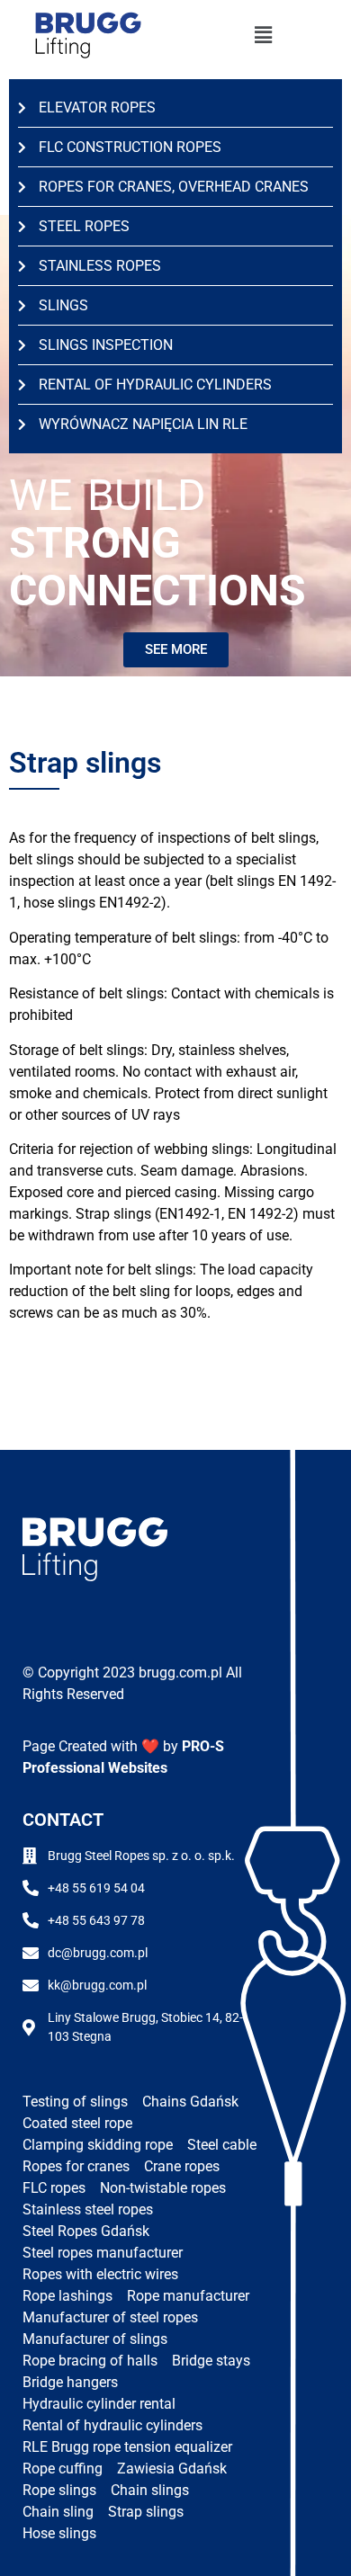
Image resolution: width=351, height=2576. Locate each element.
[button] (263, 36)
